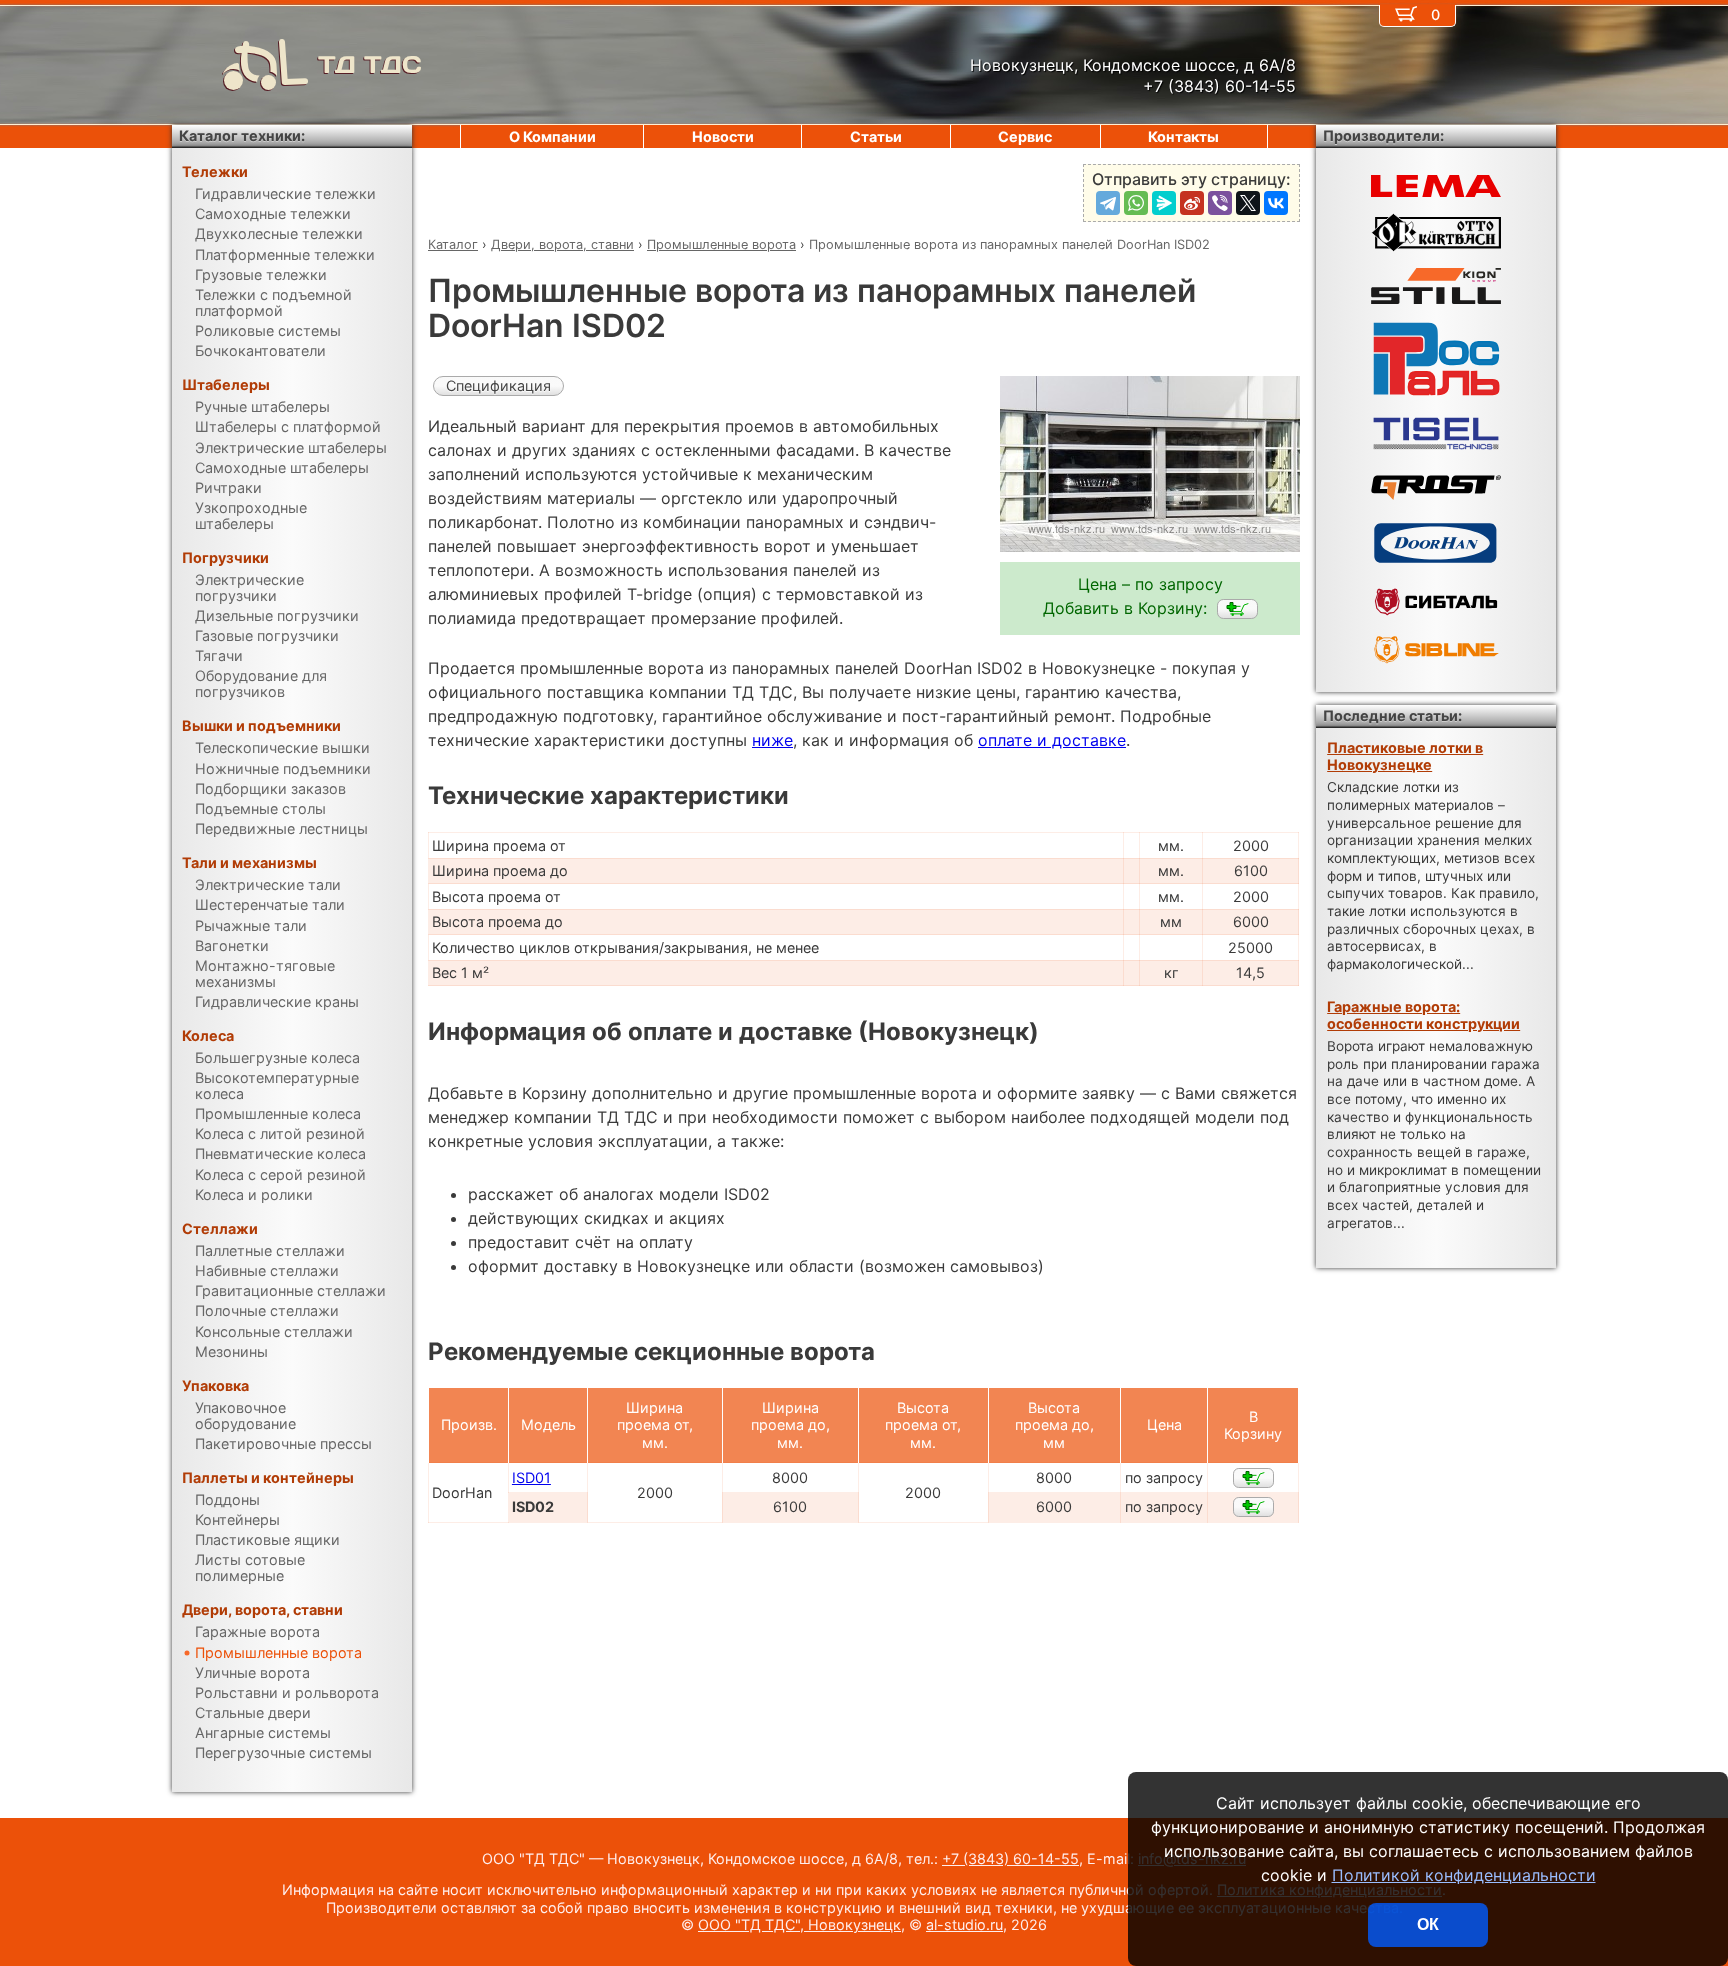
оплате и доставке (1052, 740)
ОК (1428, 1924)
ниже (772, 740)
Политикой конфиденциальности (1464, 1875)
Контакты (1183, 136)
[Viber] (1220, 203)
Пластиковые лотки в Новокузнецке (1405, 756)
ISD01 (531, 1477)
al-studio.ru (964, 1924)
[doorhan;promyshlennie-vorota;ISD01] (1253, 1478)
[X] (1248, 203)
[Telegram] (1108, 203)
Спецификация (498, 385)
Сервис (1025, 136)
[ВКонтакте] (1276, 203)
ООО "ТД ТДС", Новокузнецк (799, 1924)
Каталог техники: (242, 135)
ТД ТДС (370, 64)
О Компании (552, 136)
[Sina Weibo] (1192, 203)
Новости (723, 136)
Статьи (876, 136)
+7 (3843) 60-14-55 (1010, 1858)
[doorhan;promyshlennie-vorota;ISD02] (1237, 609)
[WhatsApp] (1136, 203)
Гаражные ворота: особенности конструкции (1423, 1015)
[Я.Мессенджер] (1164, 203)
